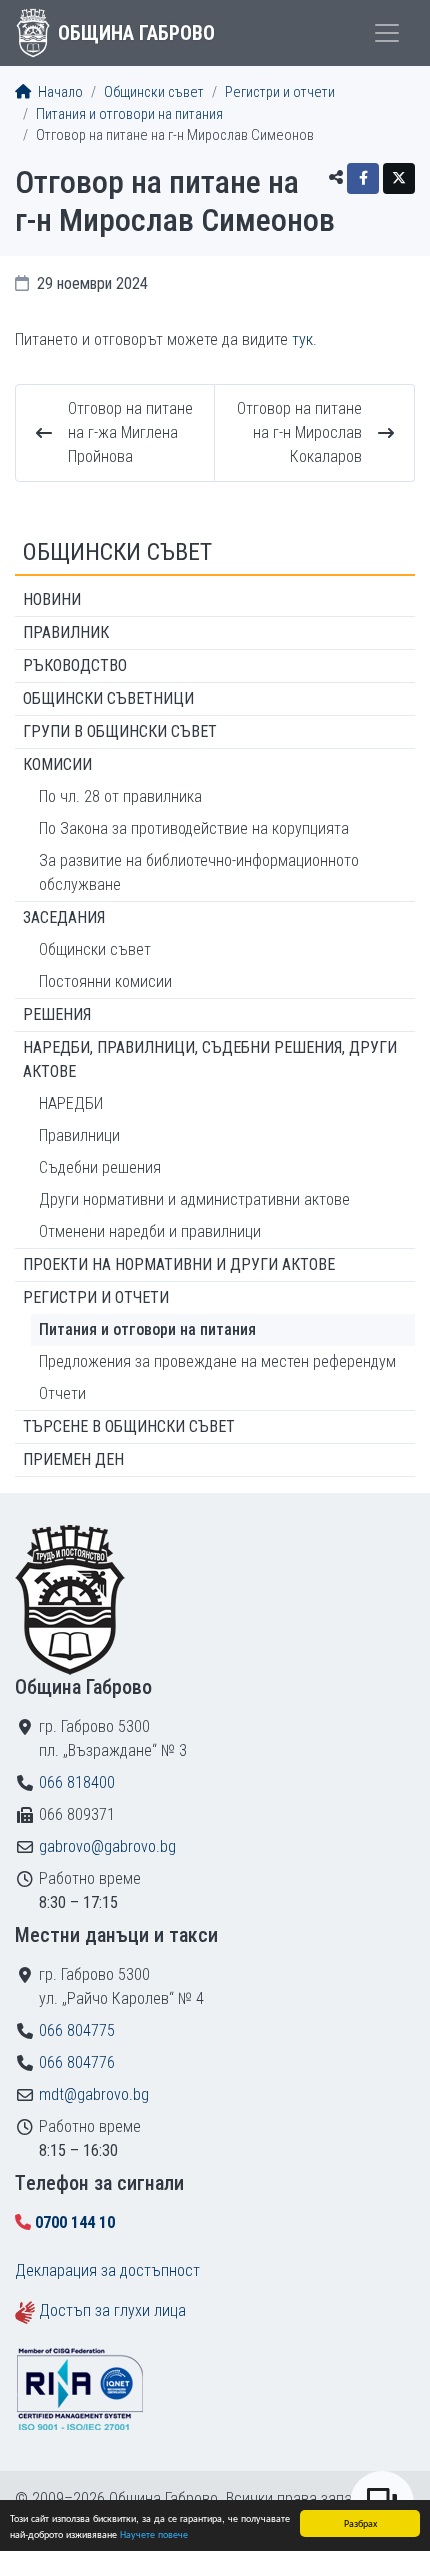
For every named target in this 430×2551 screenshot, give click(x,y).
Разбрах (360, 2522)
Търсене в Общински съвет (129, 1426)
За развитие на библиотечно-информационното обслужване (199, 872)
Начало (59, 92)
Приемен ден (73, 1459)
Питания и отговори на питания (129, 114)
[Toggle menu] (387, 33)
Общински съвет (154, 92)
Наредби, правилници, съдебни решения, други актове (210, 1059)
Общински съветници (108, 698)
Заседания (64, 917)
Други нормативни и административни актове (194, 1199)
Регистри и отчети (280, 92)
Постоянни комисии (105, 981)
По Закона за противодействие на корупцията (194, 828)
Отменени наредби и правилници (150, 1231)
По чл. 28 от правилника (120, 796)
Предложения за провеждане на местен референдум (217, 1361)
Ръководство (75, 665)
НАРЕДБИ (71, 1103)
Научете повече (154, 2533)
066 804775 (77, 2030)
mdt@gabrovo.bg (94, 2094)
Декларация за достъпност (107, 2270)
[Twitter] (399, 178)
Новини (52, 599)
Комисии (57, 764)
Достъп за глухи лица (112, 2310)
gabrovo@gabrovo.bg (107, 1846)
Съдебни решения (100, 1167)
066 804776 (77, 2062)
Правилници (79, 1135)
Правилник (66, 632)
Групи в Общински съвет (120, 731)
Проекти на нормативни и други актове (179, 1264)
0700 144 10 (75, 2222)
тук (302, 339)
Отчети (62, 1393)
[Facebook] (363, 178)
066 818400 (77, 1782)
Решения (57, 1014)
